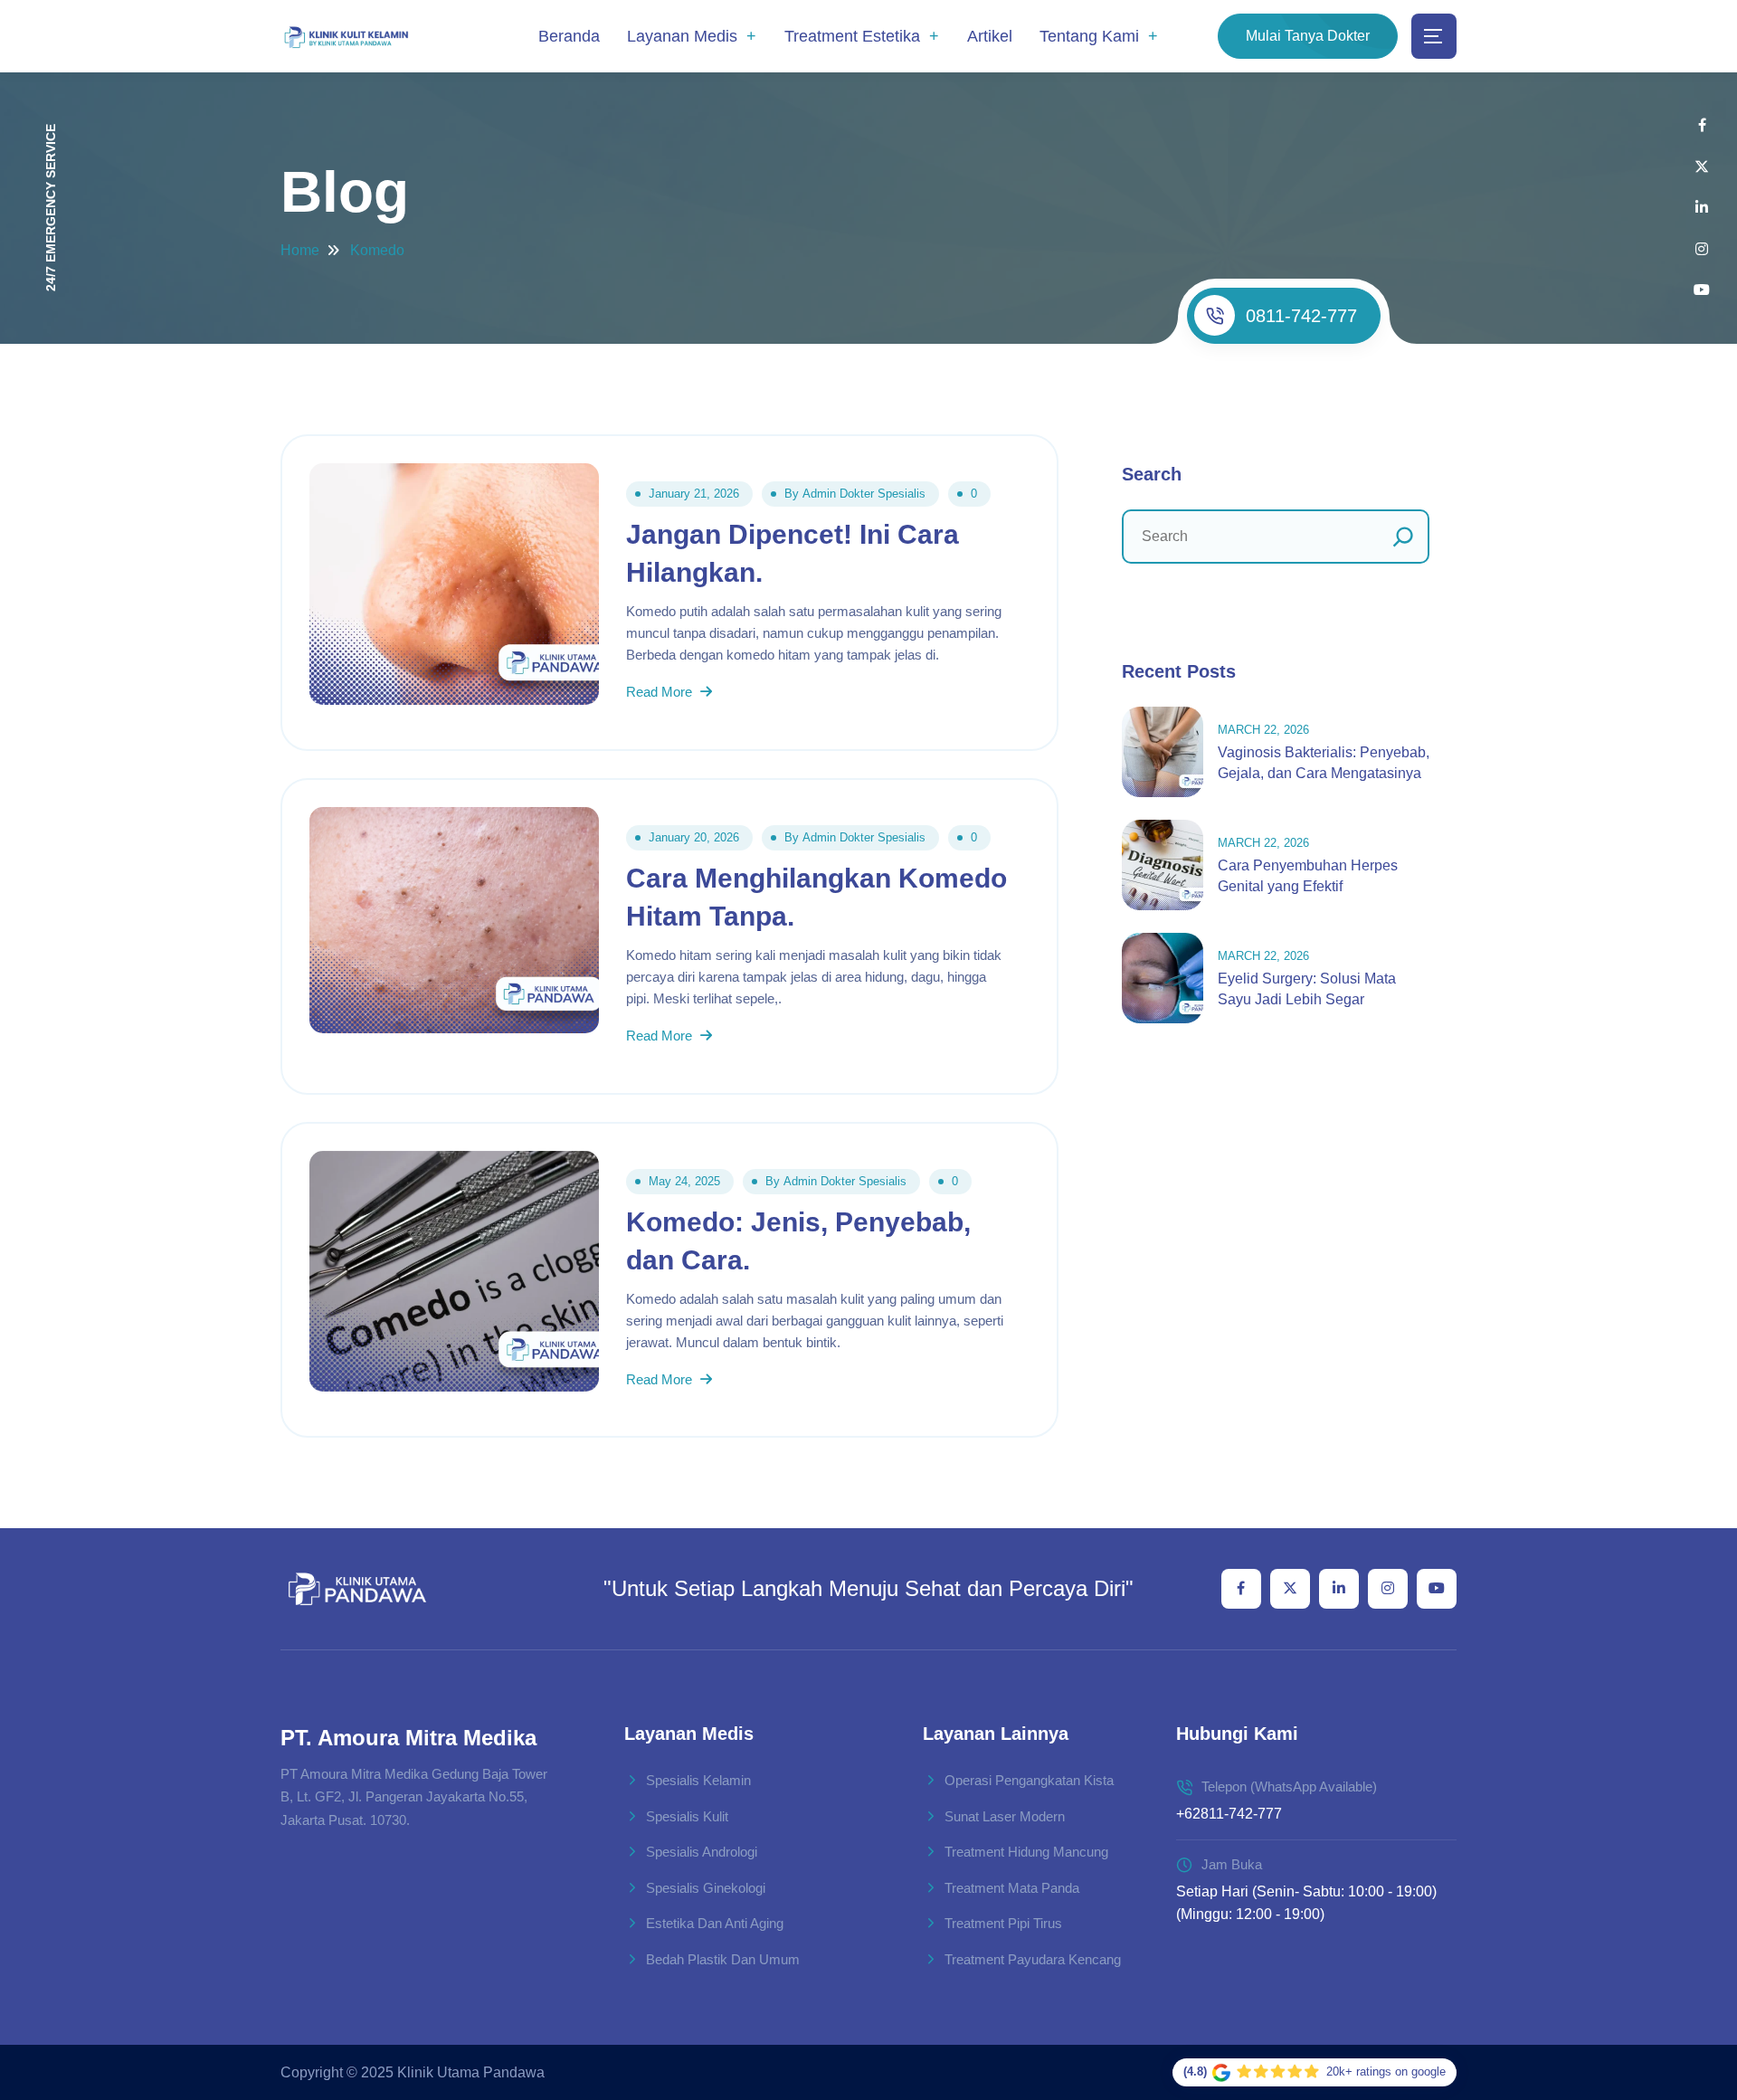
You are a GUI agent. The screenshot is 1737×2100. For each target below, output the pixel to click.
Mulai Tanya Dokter (1308, 36)
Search (1152, 474)
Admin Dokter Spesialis (864, 494)
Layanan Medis (682, 36)
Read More (661, 692)
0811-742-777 (1301, 316)
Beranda (569, 36)
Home (300, 250)
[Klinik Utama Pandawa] (346, 37)
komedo (377, 250)
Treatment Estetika (852, 36)
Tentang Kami (1089, 36)
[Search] (1403, 537)
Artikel (990, 36)
